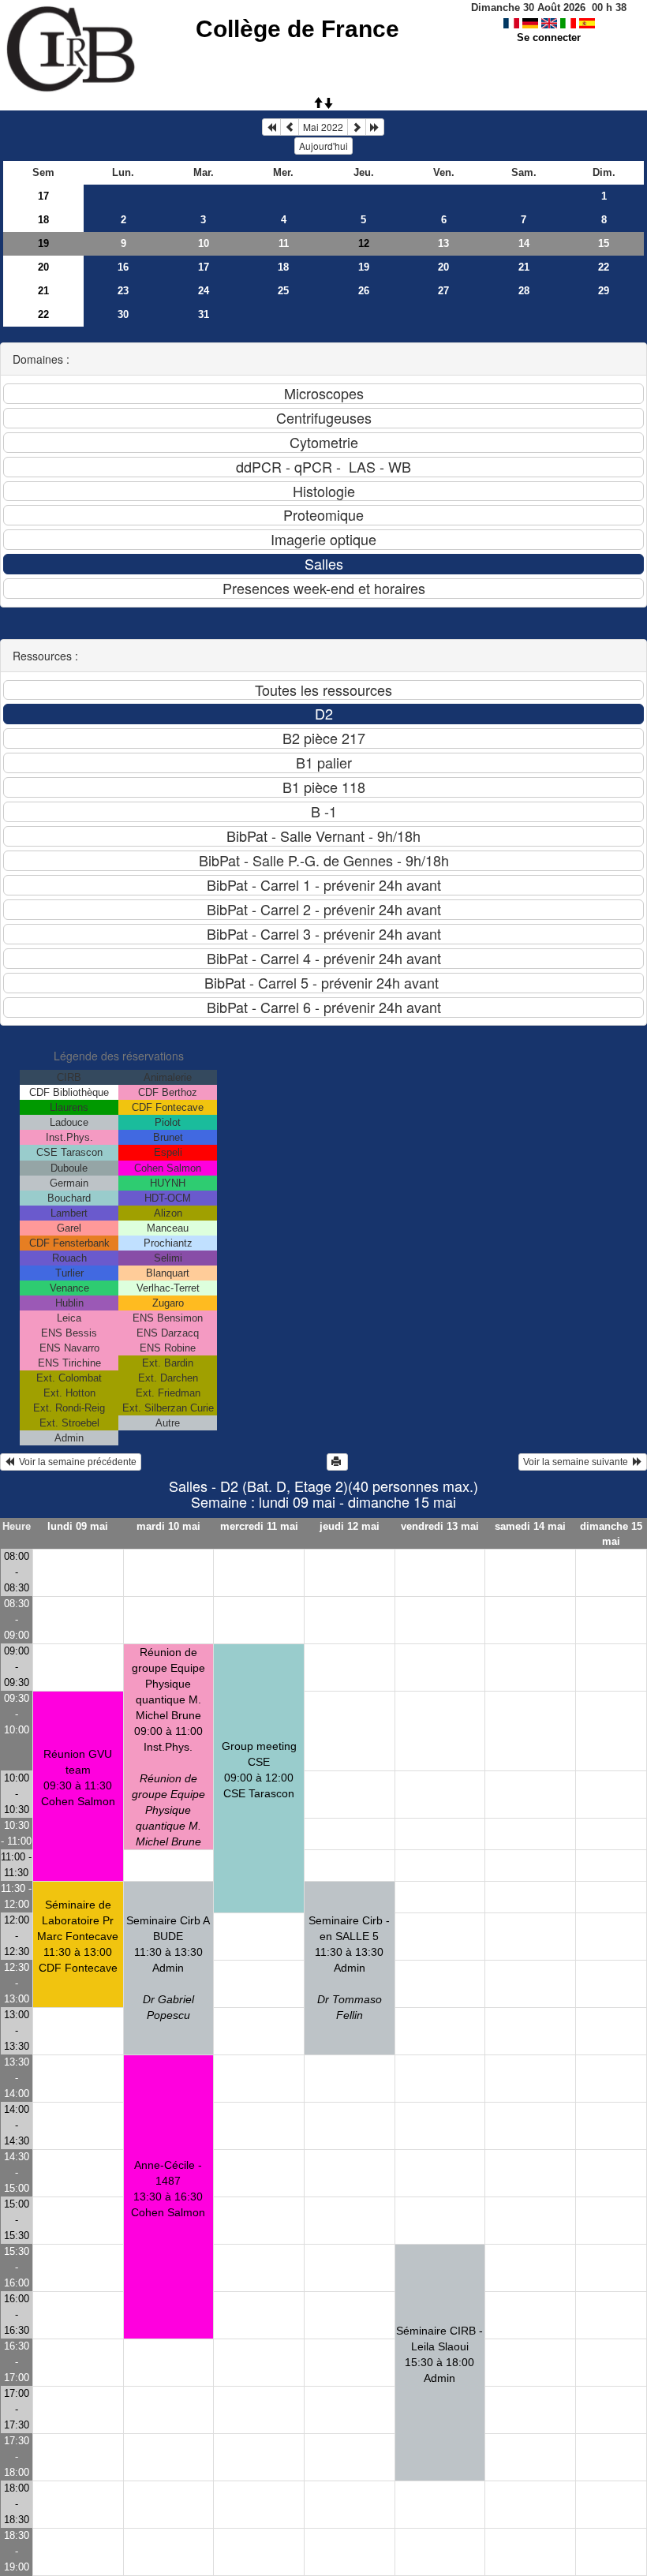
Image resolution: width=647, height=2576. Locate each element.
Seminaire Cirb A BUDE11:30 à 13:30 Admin (168, 1968)
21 (524, 267)
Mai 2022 (323, 127)
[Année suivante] (375, 127)
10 (204, 243)
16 (123, 267)
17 (43, 196)
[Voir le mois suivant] (357, 127)
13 (443, 243)
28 (524, 291)
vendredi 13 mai (440, 1526)
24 (204, 291)
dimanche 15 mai (611, 1534)
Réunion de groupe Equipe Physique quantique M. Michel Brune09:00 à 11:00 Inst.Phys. (168, 1747)
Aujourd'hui (323, 146)
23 (123, 291)
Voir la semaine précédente (75, 1462)
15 (604, 243)
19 (43, 243)
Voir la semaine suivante (578, 1462)
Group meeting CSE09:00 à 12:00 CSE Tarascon (259, 1770)
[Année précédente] (271, 127)
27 (443, 291)
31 (204, 314)
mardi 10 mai (168, 1526)
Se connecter (549, 37)
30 (123, 314)
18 (43, 220)
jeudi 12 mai (350, 1526)
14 (524, 243)
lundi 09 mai (78, 1526)
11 (284, 243)
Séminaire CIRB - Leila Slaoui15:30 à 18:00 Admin (439, 2354)
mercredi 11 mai (259, 1526)
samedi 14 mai (530, 1526)
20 (43, 267)
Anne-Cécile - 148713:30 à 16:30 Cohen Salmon (168, 2189)
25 (283, 291)
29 (604, 291)
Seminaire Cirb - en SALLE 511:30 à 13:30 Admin (349, 1968)
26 (364, 291)
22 (604, 267)
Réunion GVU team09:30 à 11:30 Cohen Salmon (78, 1778)
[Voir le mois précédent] (290, 127)
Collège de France (297, 29)
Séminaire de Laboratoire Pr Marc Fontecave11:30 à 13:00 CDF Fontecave (78, 1936)
